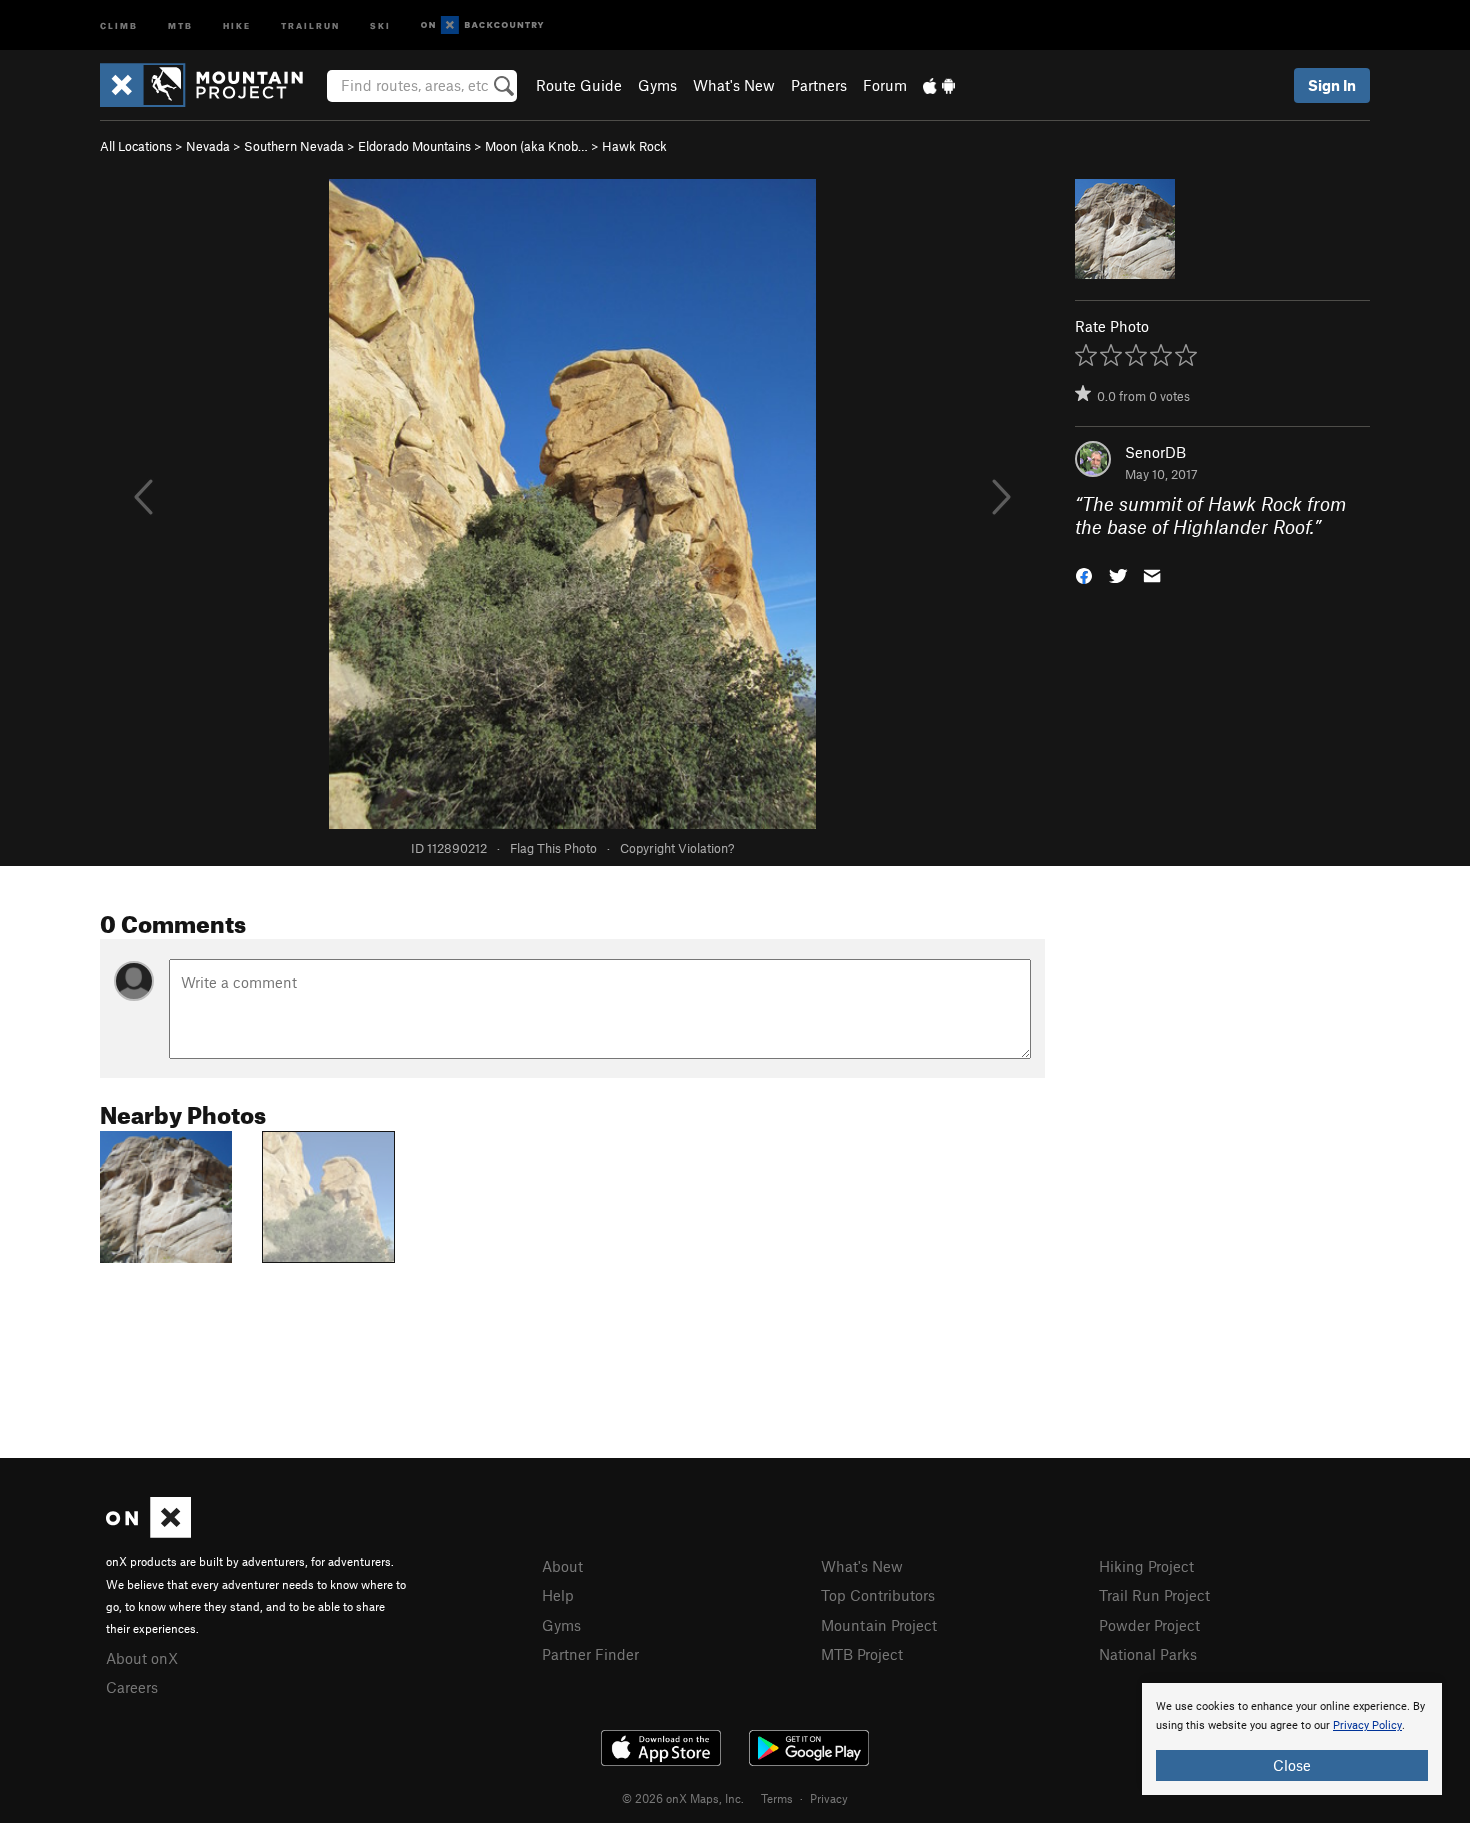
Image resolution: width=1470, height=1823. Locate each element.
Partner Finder (590, 1654)
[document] (1292, 1739)
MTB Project (862, 1654)
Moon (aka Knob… (536, 146)
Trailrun (310, 24)
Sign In (1332, 85)
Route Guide (579, 85)
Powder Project (1149, 1625)
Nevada (208, 146)
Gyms (657, 85)
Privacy (829, 1798)
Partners (819, 85)
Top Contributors (878, 1595)
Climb (119, 24)
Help (558, 1595)
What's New (734, 85)
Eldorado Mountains (414, 146)
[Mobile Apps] (939, 85)
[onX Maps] (148, 1532)
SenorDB (1155, 452)
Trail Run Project (1154, 1595)
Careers (132, 1687)
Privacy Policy (1367, 1725)
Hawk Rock (634, 146)
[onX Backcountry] (482, 25)
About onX (142, 1658)
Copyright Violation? (677, 848)
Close (1292, 1765)
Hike (237, 24)
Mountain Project (879, 1625)
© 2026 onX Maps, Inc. (683, 1798)
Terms (777, 1798)
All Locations (136, 146)
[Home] (211, 85)
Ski (380, 24)
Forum (885, 85)
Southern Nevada (294, 146)
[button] (1084, 573)
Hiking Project (1146, 1566)
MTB (180, 24)
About (562, 1566)
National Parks (1148, 1654)
